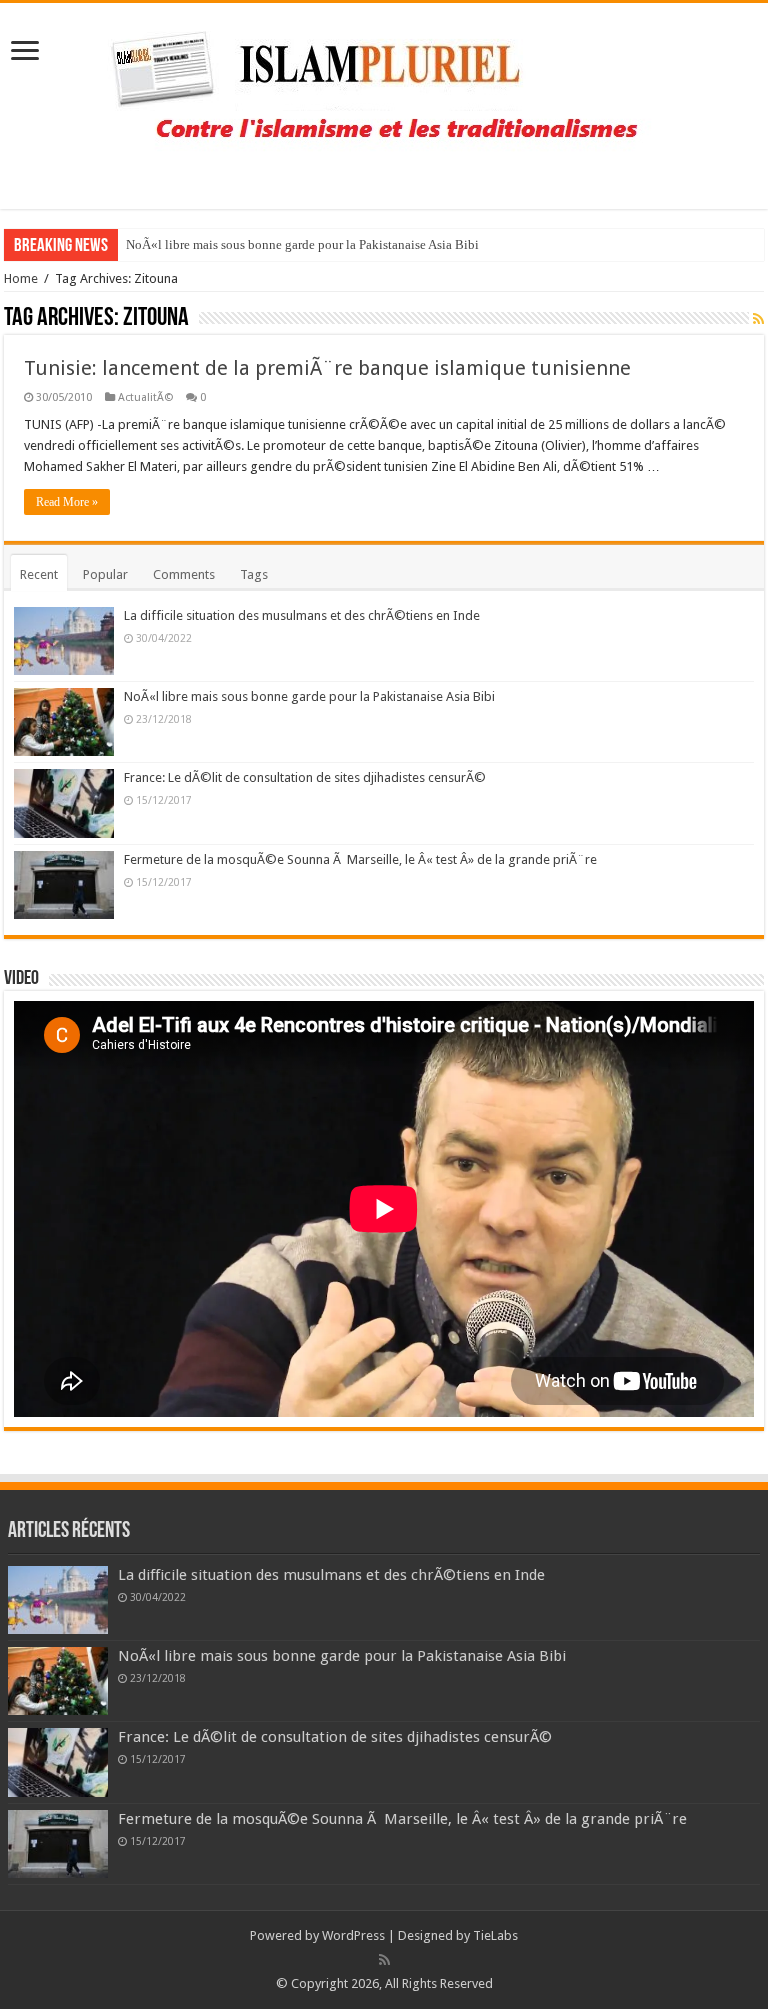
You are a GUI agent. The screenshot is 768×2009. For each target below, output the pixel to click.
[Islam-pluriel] (384, 102)
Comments (184, 574)
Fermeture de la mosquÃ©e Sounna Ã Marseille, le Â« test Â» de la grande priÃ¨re (360, 859)
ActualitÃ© (145, 397)
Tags (254, 574)
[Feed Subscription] (758, 319)
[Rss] (384, 1960)
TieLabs (495, 1935)
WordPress (353, 1935)
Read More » (67, 502)
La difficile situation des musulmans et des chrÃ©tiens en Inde (302, 615)
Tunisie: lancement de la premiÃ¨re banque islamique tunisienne (327, 368)
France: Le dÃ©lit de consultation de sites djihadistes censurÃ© (305, 777)
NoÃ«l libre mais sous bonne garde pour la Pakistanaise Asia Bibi (302, 244)
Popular (105, 574)
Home (21, 278)
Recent (39, 574)
